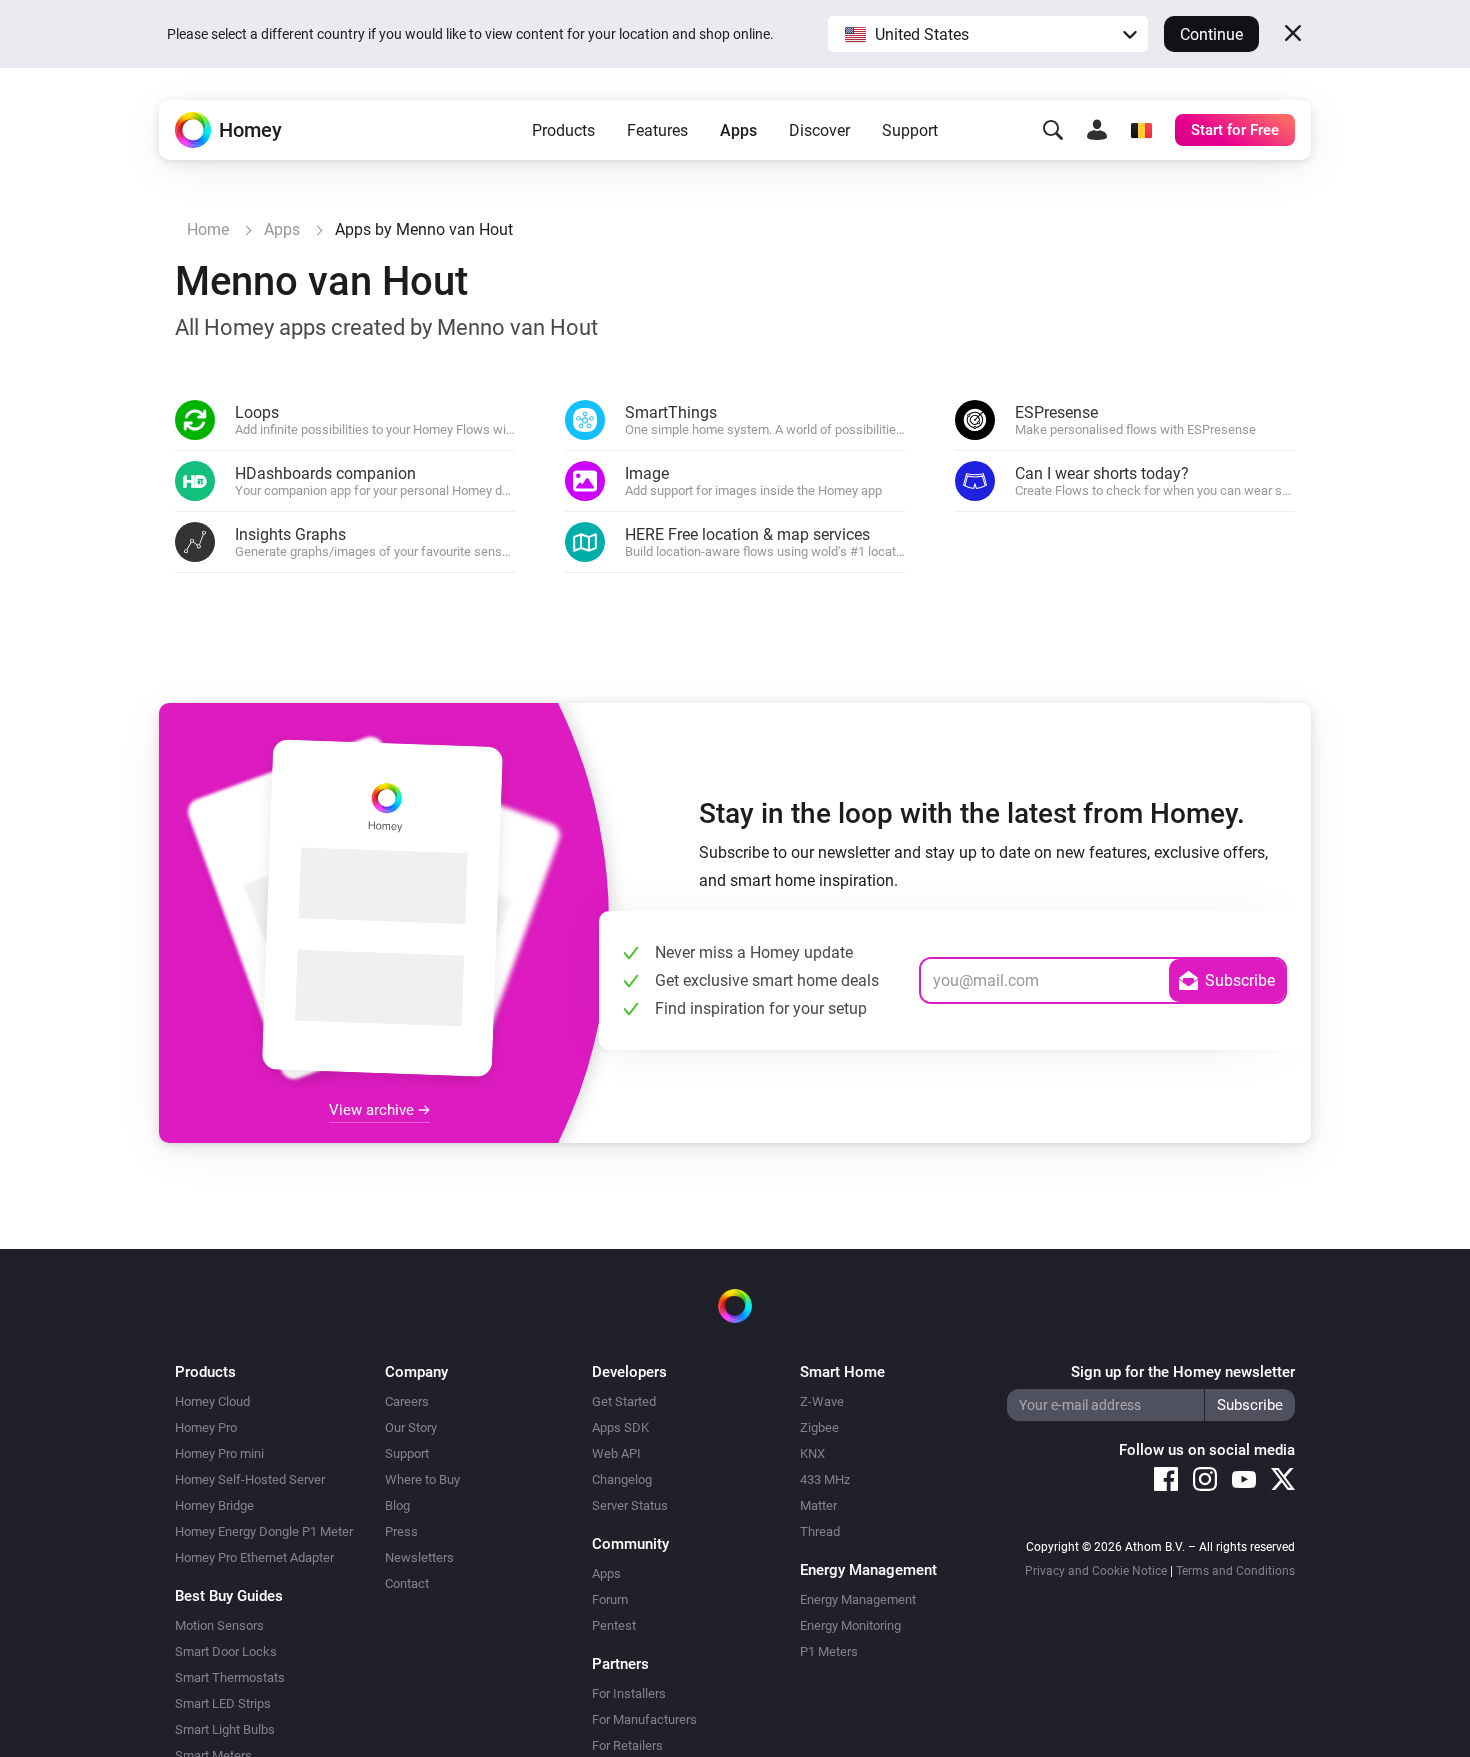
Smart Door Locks (226, 1651)
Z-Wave (822, 1401)
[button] (988, 34)
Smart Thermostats (230, 1677)
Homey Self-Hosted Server (250, 1479)
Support (910, 130)
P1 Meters (829, 1651)
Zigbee (819, 1427)
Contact (407, 1583)
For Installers (629, 1693)
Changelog (622, 1479)
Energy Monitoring (850, 1625)
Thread (820, 1531)
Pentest (614, 1625)
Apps (738, 130)
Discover (819, 130)
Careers (407, 1401)
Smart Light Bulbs (225, 1729)
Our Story (411, 1427)
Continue (1211, 34)
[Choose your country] (1141, 130)
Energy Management (858, 1599)
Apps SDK (620, 1427)
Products (563, 130)
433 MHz (825, 1479)
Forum (610, 1599)
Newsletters (419, 1557)
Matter (818, 1505)
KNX (812, 1453)
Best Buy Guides (229, 1596)
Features (657, 130)
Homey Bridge (214, 1505)
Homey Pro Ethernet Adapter (254, 1557)
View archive (373, 1110)
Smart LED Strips (223, 1703)
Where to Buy (422, 1479)
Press (401, 1531)
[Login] (1097, 130)
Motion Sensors (219, 1625)
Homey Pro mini (219, 1453)
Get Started (624, 1401)
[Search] (1053, 130)
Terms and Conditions (1235, 1571)
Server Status (630, 1505)
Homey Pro (206, 1427)
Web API (616, 1453)
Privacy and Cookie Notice (1096, 1571)
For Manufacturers (644, 1719)
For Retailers (627, 1745)
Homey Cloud (212, 1401)
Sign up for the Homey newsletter (1183, 1372)
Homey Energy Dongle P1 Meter (264, 1531)
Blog (397, 1505)
